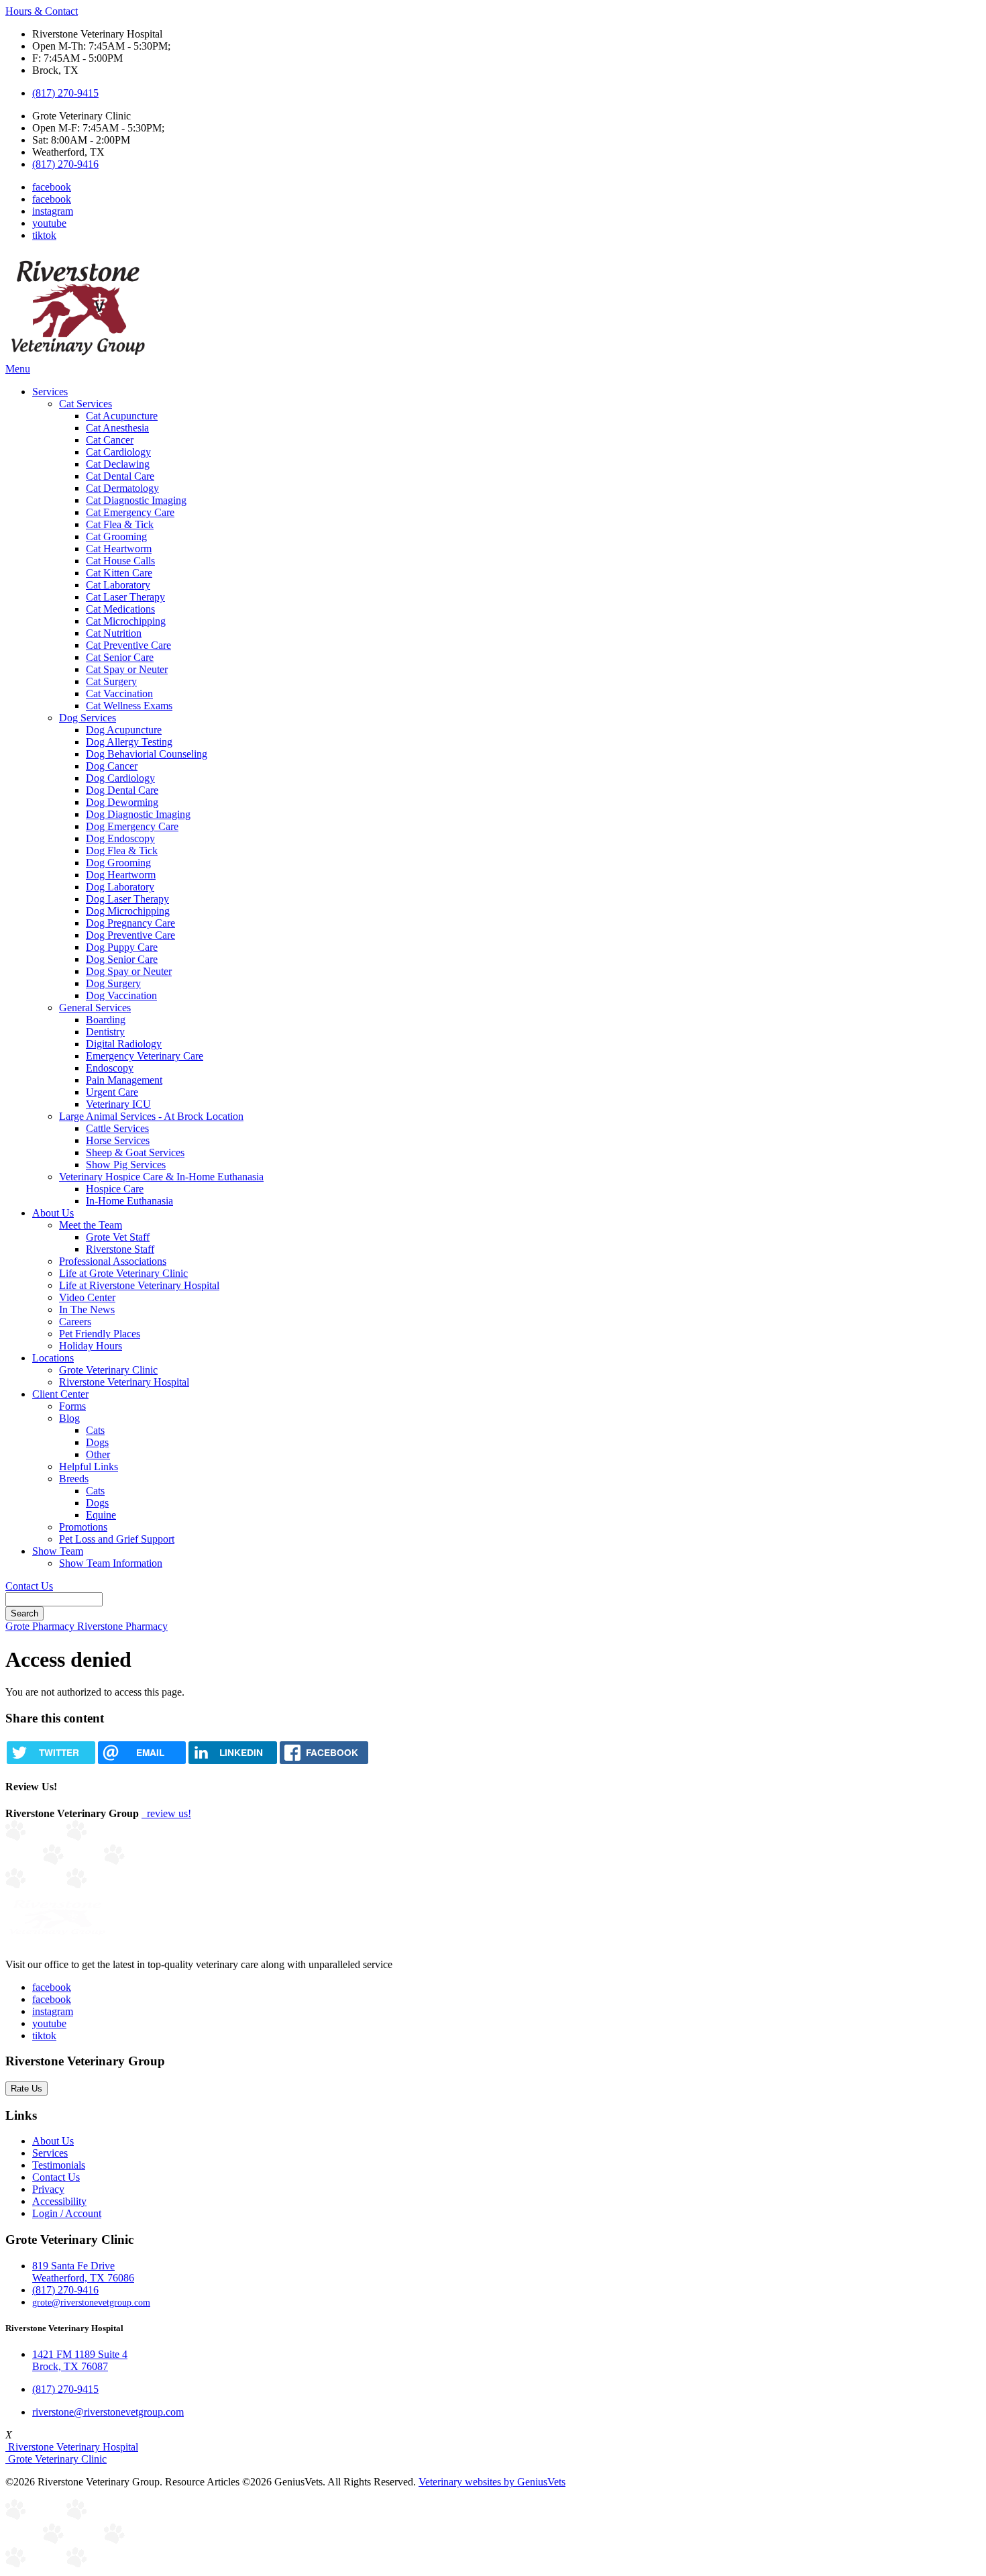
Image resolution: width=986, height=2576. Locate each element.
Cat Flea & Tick (120, 524)
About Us (53, 1213)
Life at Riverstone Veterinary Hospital (139, 1285)
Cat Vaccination (119, 693)
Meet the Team (91, 1225)
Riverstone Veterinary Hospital (124, 1382)
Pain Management (124, 1080)
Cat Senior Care (120, 657)
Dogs (97, 1442)
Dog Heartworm (121, 875)
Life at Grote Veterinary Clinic (123, 1273)
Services (50, 392)
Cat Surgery (111, 681)
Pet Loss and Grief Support (117, 1539)
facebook (52, 187)
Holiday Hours (91, 1346)
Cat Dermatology (122, 488)
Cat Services (86, 404)
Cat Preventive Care (128, 645)
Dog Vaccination (121, 995)
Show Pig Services (126, 1165)
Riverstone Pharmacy (122, 1626)
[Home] (78, 357)
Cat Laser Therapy (125, 597)
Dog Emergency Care (132, 826)
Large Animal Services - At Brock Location (151, 1116)
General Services (95, 1008)
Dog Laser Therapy (127, 899)
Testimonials (59, 2165)
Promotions (83, 1527)
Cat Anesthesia (117, 428)
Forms (72, 1406)
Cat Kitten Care (119, 573)
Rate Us (26, 2089)
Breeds (74, 1479)
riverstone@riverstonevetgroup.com (108, 2412)
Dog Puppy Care (122, 947)
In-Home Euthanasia (129, 1201)
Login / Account (67, 2213)
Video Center (87, 1297)
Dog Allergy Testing (129, 742)
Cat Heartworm (119, 549)
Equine (101, 1515)
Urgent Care (112, 1092)
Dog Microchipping (128, 911)
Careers (75, 1322)
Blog (69, 1418)
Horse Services (118, 1140)
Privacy (48, 2189)
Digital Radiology (124, 1044)
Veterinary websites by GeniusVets (492, 2482)
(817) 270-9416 (65, 164)
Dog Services (88, 718)
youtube (49, 223)
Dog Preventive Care (130, 935)
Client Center (60, 1394)
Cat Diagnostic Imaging (136, 500)
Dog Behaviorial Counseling (147, 754)
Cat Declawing (118, 464)
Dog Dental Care (122, 790)
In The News (87, 1309)
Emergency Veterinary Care (145, 1056)
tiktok (44, 235)
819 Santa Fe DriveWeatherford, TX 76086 (83, 2272)
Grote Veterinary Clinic (108, 1370)
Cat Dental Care (120, 476)
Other (98, 1454)
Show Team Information (111, 1563)
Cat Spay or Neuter (127, 669)
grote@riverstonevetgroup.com (91, 2302)
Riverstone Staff (120, 1249)
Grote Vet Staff (118, 1237)
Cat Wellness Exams (129, 706)
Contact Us (29, 1586)
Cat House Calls (120, 561)
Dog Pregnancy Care (130, 923)
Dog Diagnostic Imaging (138, 814)
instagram (53, 211)
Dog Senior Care (122, 959)
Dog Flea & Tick (122, 851)
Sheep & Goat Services (135, 1152)
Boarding (106, 1020)
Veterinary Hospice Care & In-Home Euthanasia (161, 1177)
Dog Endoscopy (120, 838)
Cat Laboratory (118, 585)
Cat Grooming (116, 536)
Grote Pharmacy (41, 1626)
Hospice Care (115, 1189)
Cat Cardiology (118, 452)
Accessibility (59, 2201)
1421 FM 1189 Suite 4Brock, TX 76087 (80, 2360)
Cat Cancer (110, 440)
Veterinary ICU (118, 1104)
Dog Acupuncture (124, 730)
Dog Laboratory (120, 887)
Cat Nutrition (114, 633)
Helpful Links (89, 1466)
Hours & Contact (42, 11)
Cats (95, 1430)
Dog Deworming (122, 802)
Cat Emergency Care (130, 512)
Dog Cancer (112, 766)
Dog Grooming (118, 863)
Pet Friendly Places (100, 1334)
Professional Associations (113, 1261)
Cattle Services (117, 1128)
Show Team (58, 1551)
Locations (53, 1358)
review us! (168, 1813)
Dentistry (105, 1032)
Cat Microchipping (126, 621)
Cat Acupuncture (122, 416)
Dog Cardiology (120, 778)
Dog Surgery (113, 983)
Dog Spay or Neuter (129, 971)
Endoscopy (110, 1068)
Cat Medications (120, 609)
